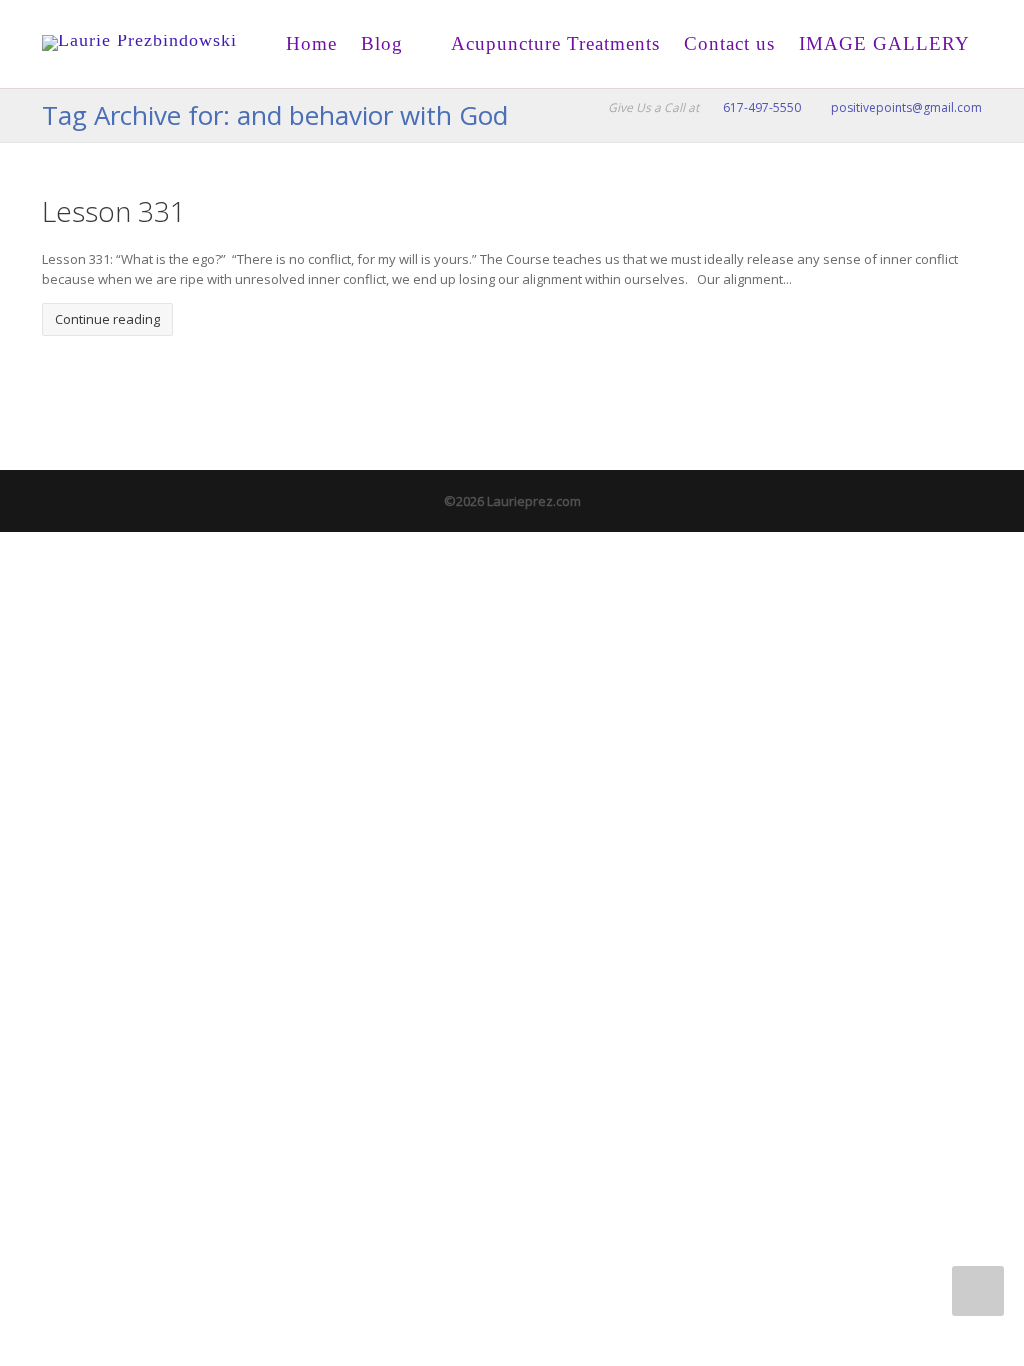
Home (311, 43)
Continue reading (107, 319)
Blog (382, 43)
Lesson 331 (114, 211)
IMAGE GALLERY (884, 43)
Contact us (729, 43)
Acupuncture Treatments (553, 43)
